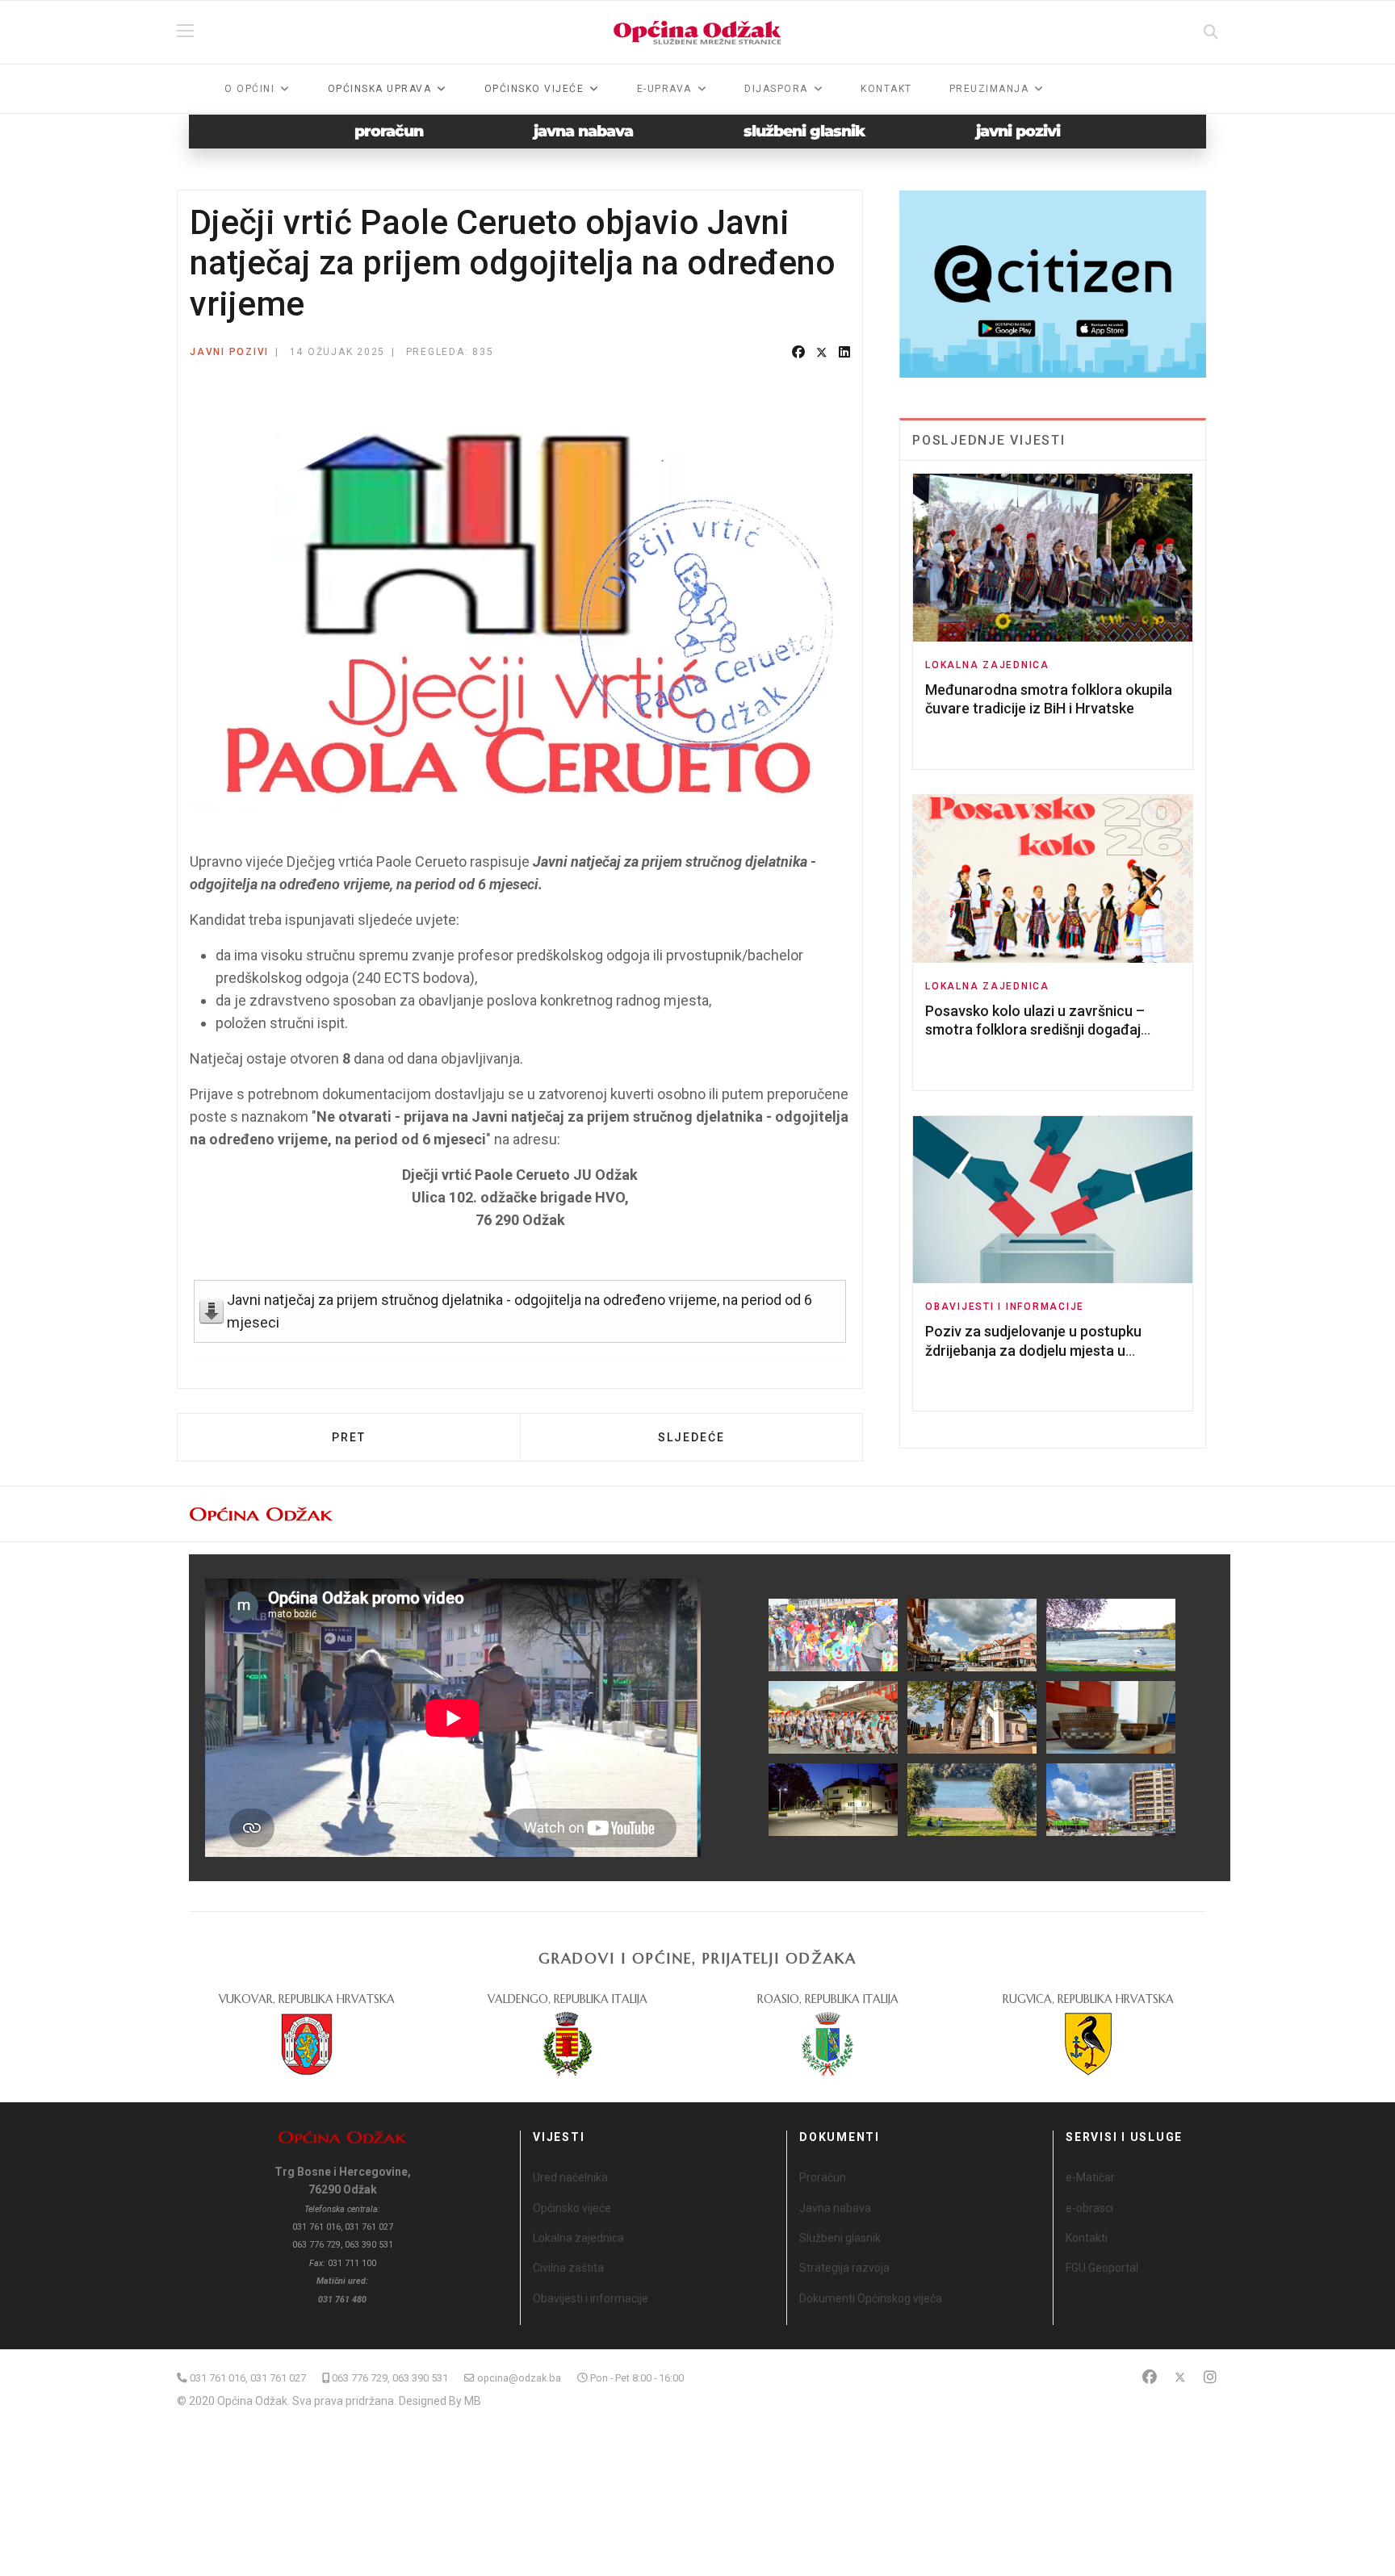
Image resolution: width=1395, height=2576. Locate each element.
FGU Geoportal (1102, 2268)
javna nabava (583, 131)
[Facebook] (798, 353)
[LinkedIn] (844, 353)
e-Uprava (664, 89)
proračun (389, 131)
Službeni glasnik (840, 2238)
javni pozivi (1018, 131)
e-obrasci (1089, 2208)
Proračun (823, 2177)
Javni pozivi (229, 352)
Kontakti (1087, 2238)
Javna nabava (835, 2208)
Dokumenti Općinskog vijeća (871, 2298)
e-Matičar (1090, 2177)
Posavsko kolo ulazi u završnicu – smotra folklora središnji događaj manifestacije (1035, 1030)
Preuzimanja (989, 89)
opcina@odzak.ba (519, 2378)
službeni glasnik (804, 131)
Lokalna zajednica (987, 665)
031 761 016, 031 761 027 (248, 2378)
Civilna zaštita (568, 2268)
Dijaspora (776, 89)
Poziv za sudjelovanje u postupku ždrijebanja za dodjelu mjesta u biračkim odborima (1033, 1350)
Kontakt (886, 89)
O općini (249, 89)
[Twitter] (822, 353)
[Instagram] (1210, 2377)
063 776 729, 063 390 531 (390, 2378)
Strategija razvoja (844, 2268)
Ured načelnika (570, 2177)
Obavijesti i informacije (1005, 1307)
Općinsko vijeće (572, 2208)
